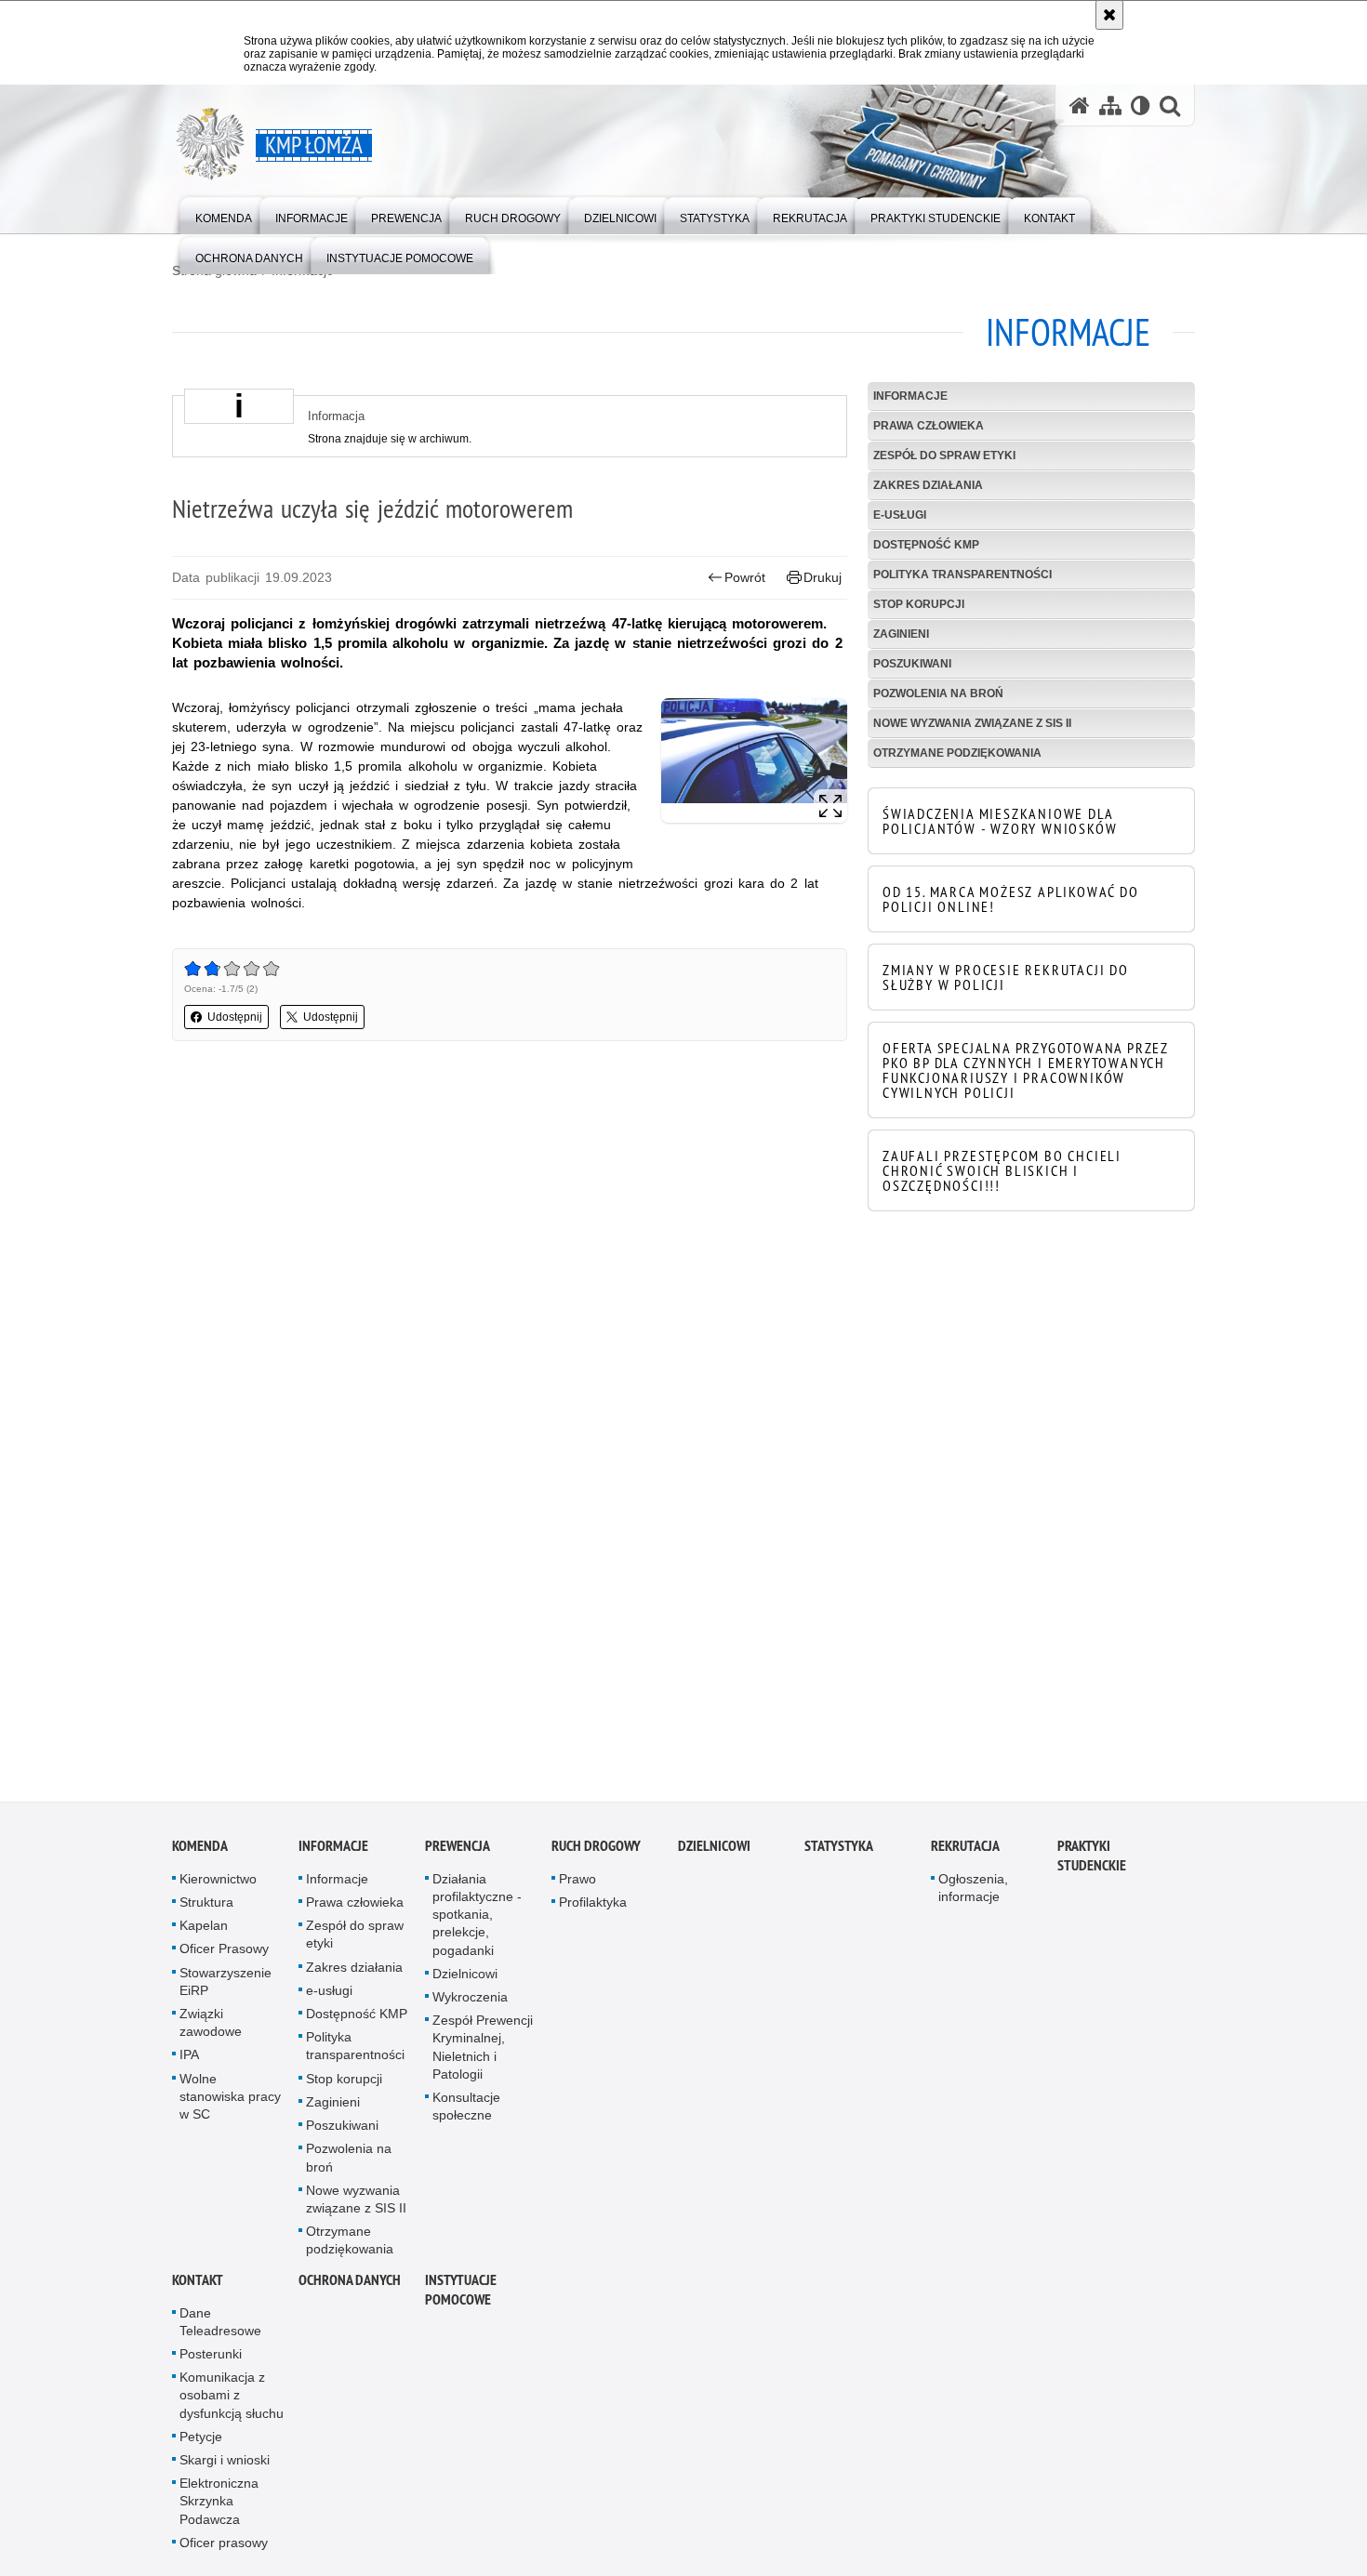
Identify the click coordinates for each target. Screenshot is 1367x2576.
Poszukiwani (912, 664)
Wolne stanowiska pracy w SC (230, 2103)
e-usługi (900, 515)
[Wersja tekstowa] (1141, 106)
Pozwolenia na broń (938, 694)
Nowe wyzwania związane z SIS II (972, 723)
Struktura (206, 1909)
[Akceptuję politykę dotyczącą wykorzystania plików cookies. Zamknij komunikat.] (1109, 15)
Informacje (910, 396)
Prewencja (458, 1853)
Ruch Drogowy (596, 1853)
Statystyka (839, 1853)
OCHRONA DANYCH (350, 2286)
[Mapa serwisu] (1110, 106)
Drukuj (823, 577)
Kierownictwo (218, 1886)
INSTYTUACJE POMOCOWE (461, 2296)
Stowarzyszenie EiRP (226, 1988)
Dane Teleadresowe (220, 2328)
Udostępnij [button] (235, 1017)
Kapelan (204, 1933)
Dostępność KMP (926, 545)
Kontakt (198, 2286)
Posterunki (211, 2361)
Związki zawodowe (211, 2030)
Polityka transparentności (962, 575)
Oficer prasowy (224, 2549)
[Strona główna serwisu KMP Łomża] (1080, 106)
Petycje (201, 2443)
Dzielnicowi (465, 1981)
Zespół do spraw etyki (944, 456)
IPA (189, 2062)
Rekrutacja (965, 1853)
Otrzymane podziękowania (957, 753)
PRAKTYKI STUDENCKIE (1092, 1863)
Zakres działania (928, 485)
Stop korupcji (919, 604)
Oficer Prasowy (224, 1956)
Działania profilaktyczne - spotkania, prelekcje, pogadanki (477, 1922)
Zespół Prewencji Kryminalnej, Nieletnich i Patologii (483, 2054)
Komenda (200, 1853)
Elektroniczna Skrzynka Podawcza (219, 2508)
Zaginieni (901, 634)
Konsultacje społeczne (466, 2114)
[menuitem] (224, 214)
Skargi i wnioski (225, 2467)
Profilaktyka (593, 1909)
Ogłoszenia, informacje (973, 1895)
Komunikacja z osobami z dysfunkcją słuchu (232, 2402)
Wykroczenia (470, 2004)
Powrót (745, 577)
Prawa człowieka (929, 426)
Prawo (577, 1886)
